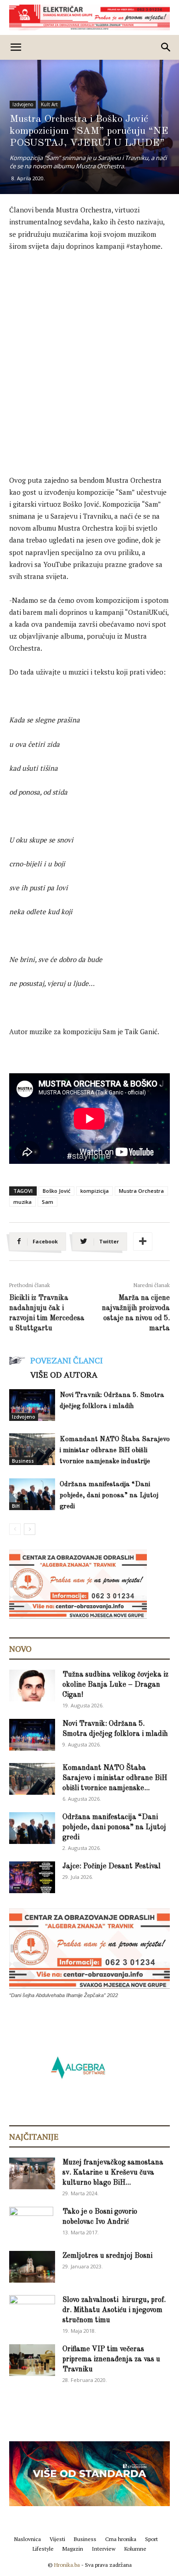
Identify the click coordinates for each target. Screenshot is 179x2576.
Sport (151, 2539)
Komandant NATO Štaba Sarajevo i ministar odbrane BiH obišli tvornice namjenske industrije (115, 1451)
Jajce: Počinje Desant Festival (112, 1866)
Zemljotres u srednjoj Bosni (107, 2256)
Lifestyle (43, 2549)
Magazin (73, 2549)
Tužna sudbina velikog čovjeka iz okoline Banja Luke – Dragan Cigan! (115, 1685)
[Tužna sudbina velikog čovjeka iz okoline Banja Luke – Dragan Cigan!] (32, 1686)
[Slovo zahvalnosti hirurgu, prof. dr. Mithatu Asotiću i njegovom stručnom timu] (32, 2310)
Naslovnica (28, 2539)
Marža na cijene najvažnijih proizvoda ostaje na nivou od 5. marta (136, 1313)
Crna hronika (121, 2539)
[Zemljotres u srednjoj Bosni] (32, 2267)
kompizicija (95, 1191)
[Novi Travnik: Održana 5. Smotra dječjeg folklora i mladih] (32, 1405)
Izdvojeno (23, 104)
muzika (22, 1202)
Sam (48, 1202)
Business (23, 1461)
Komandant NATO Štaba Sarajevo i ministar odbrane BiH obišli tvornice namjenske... (115, 1778)
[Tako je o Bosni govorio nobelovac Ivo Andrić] (31, 2223)
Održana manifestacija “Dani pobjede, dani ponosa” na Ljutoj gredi (109, 1496)
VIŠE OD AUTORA (64, 1374)
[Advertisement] (89, 354)
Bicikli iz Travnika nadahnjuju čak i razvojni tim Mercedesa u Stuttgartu (47, 1313)
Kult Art (49, 104)
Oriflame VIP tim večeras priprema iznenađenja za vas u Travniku (111, 2359)
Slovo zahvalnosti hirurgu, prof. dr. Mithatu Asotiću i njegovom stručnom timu (114, 2310)
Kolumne (135, 2549)
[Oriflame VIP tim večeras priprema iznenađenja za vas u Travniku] (32, 2360)
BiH (16, 1506)
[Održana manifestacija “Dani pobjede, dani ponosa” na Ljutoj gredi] (32, 1494)
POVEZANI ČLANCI (67, 1360)
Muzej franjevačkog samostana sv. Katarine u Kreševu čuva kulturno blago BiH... (113, 2173)
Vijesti (57, 2539)
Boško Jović (56, 1191)
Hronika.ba (67, 2565)
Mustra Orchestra (141, 1191)
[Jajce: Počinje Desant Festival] (32, 1877)
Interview (104, 2549)
